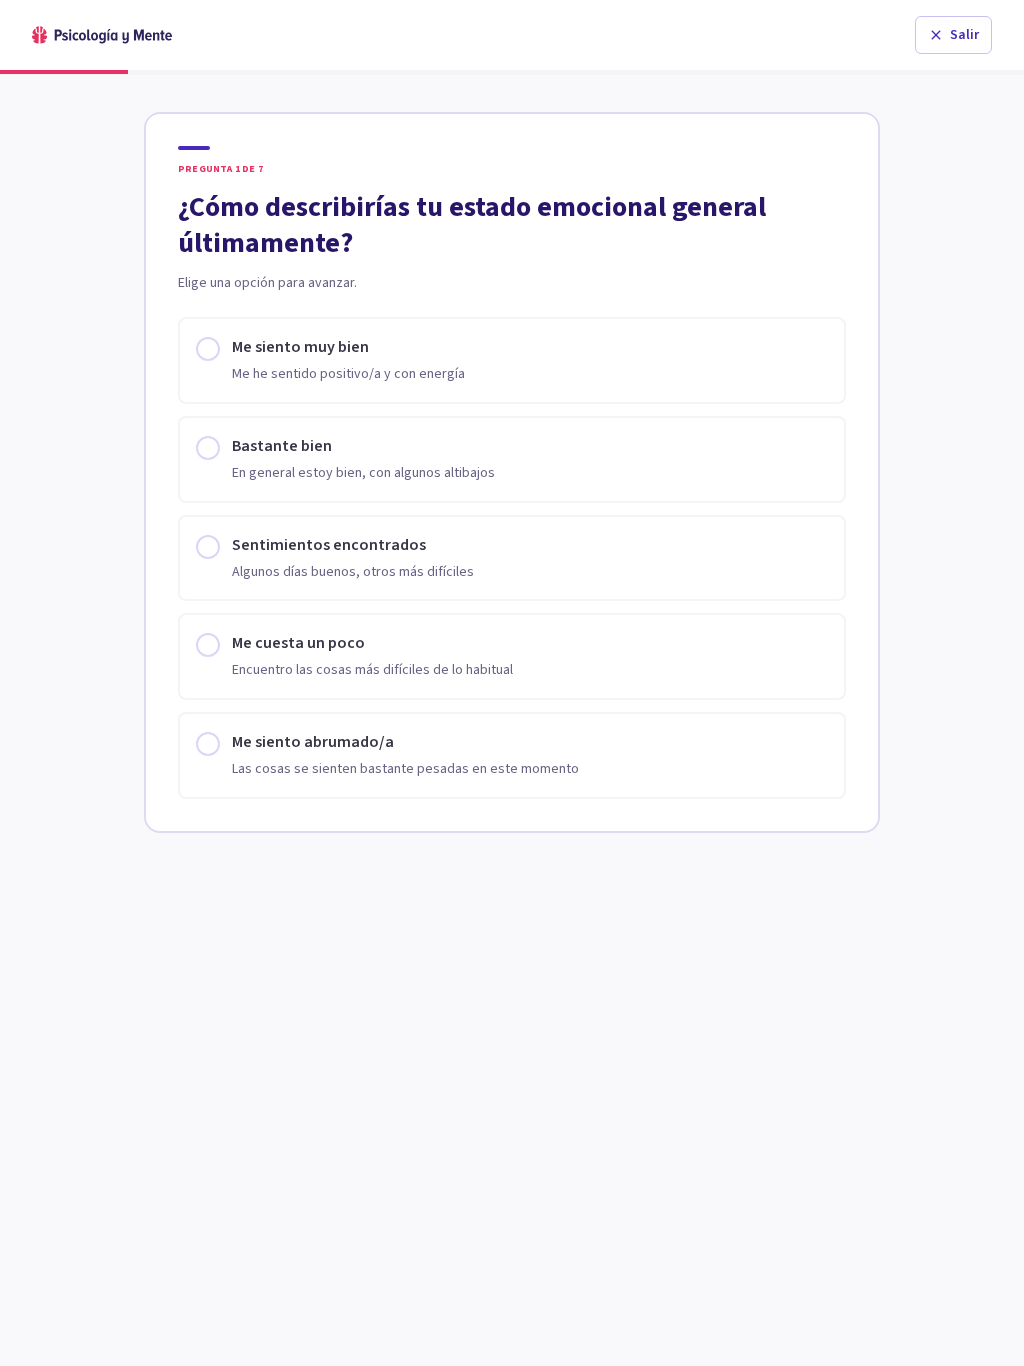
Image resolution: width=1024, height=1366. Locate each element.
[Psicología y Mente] (102, 35)
